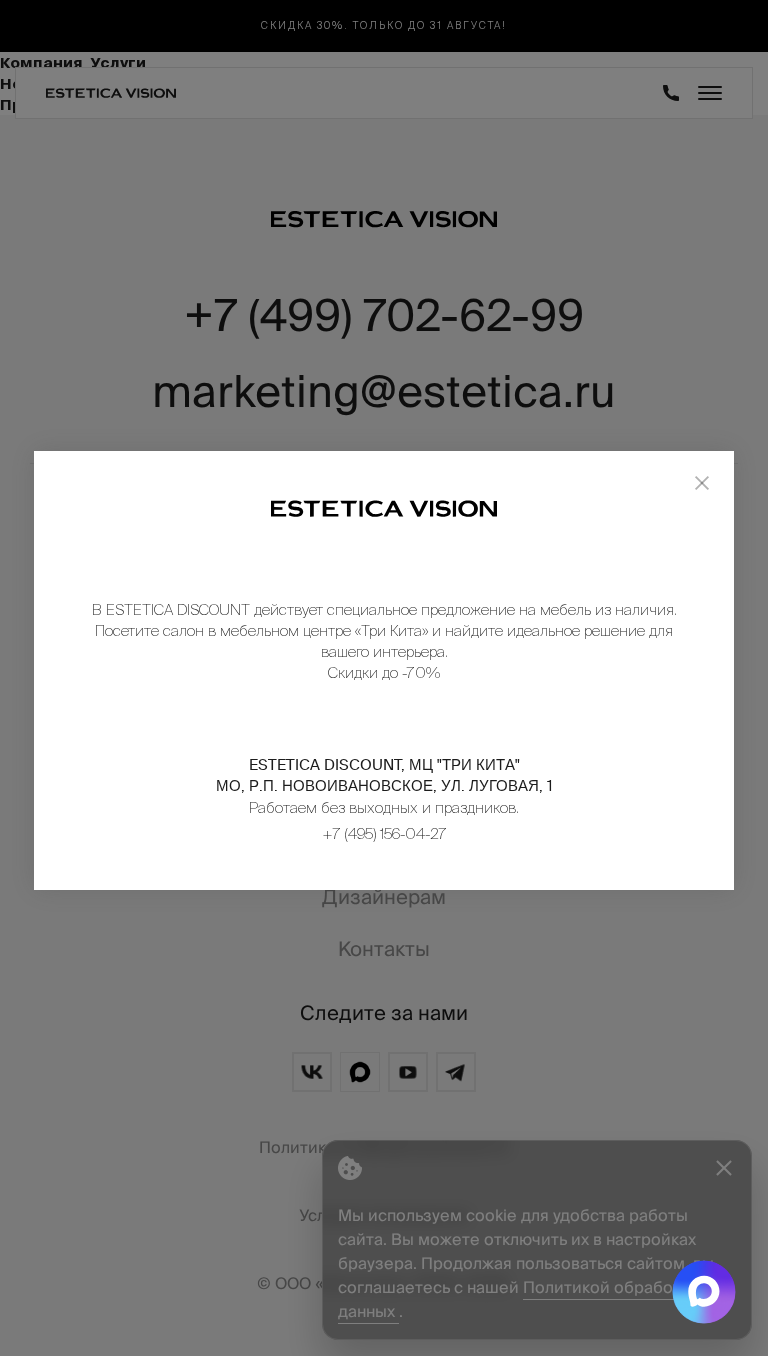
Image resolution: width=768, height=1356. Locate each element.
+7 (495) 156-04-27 (384, 833)
